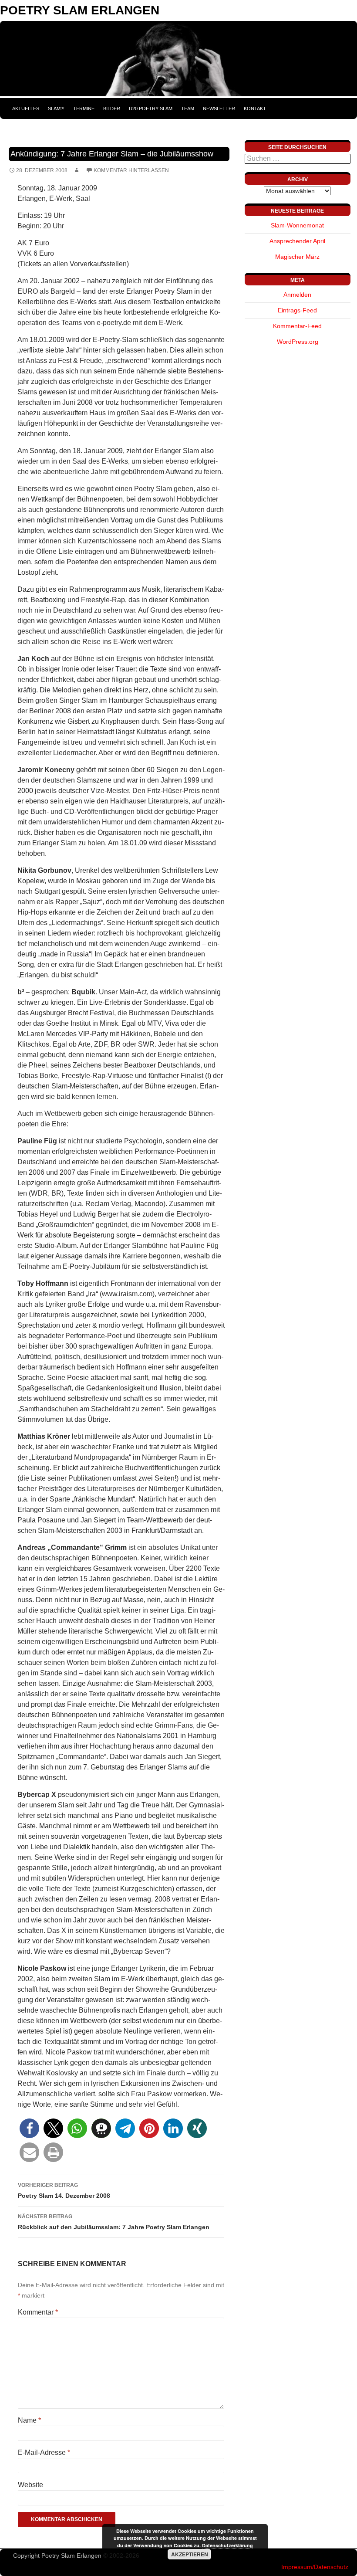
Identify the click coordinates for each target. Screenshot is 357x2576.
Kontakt (255, 108)
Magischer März (297, 257)
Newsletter (219, 108)
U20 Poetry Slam (151, 108)
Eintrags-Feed (297, 310)
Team (188, 108)
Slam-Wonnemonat (297, 225)
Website (30, 2485)
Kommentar (38, 2312)
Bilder (112, 108)
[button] (29, 2128)
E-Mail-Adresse (44, 2452)
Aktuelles (26, 108)
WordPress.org (298, 342)
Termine (84, 108)
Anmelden (297, 295)
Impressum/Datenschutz (315, 2567)
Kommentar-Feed (297, 326)
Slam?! (56, 108)
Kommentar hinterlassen (131, 170)
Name (29, 2420)
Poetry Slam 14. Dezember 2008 (64, 2191)
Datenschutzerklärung (227, 2545)
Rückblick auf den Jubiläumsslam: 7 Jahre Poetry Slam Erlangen (114, 2222)
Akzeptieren (190, 2554)
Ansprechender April (297, 241)
